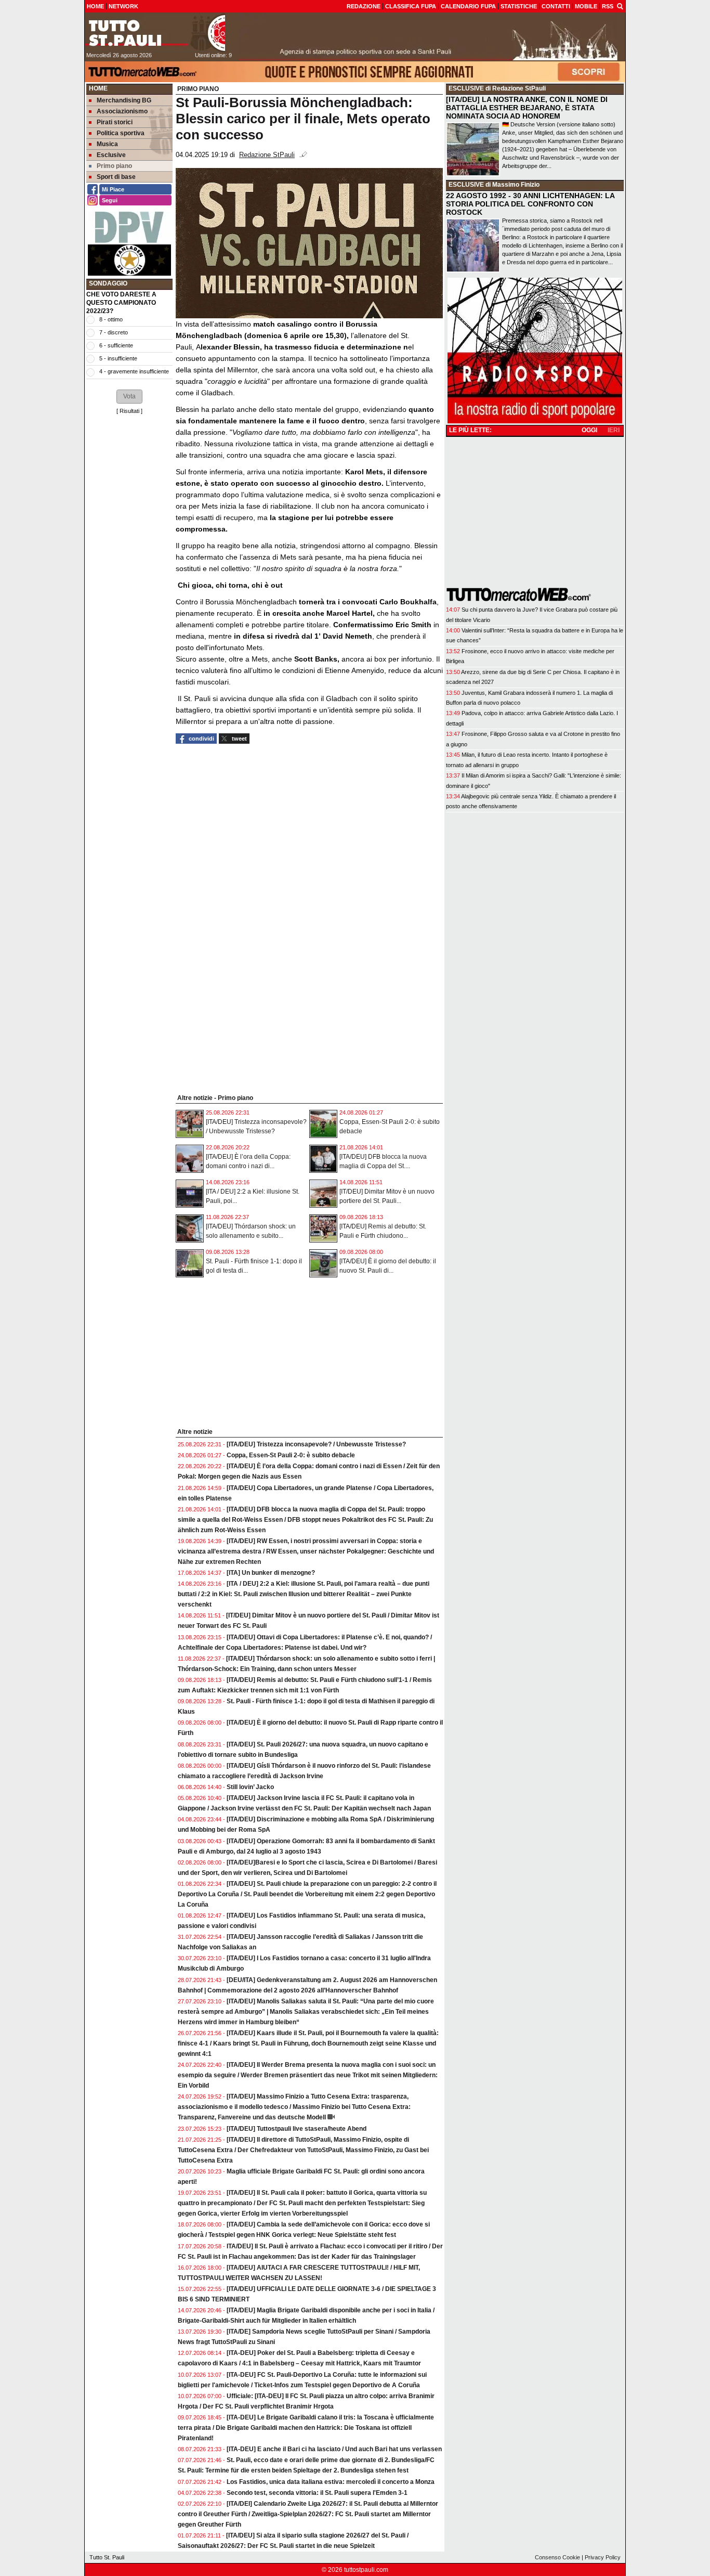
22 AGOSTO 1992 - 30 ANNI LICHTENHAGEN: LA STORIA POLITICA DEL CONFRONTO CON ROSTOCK (530, 204)
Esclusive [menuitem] (111, 155)
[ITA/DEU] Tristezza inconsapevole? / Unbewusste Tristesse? (316, 1444)
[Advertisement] (129, 577)
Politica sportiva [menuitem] (121, 133)
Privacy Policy (603, 2557)
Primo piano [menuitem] (114, 166)
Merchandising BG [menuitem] (124, 100)
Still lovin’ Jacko (250, 1787)
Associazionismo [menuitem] (122, 111)
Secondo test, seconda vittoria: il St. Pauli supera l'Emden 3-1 (317, 2493)
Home (98, 88)
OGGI (589, 430)
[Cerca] (620, 6)
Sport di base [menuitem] (116, 177)
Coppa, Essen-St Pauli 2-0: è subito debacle (291, 1455)
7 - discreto (114, 332)
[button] (129, 396)
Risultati (129, 411)
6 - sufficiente (116, 345)
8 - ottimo (111, 319)
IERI (614, 430)
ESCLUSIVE (466, 88)
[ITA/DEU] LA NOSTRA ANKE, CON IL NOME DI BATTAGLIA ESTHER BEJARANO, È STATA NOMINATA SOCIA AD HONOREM (527, 108)
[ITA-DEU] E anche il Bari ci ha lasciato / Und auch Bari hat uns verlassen (334, 2449)
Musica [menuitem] (107, 144)
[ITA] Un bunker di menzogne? (271, 1573)
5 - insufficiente (118, 358)
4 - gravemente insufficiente (134, 371)
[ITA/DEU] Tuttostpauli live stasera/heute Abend (297, 2129)
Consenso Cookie (557, 2557)
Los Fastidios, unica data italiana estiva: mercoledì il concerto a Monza (331, 2482)
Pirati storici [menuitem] (115, 122)
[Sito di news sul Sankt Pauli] (155, 33)
